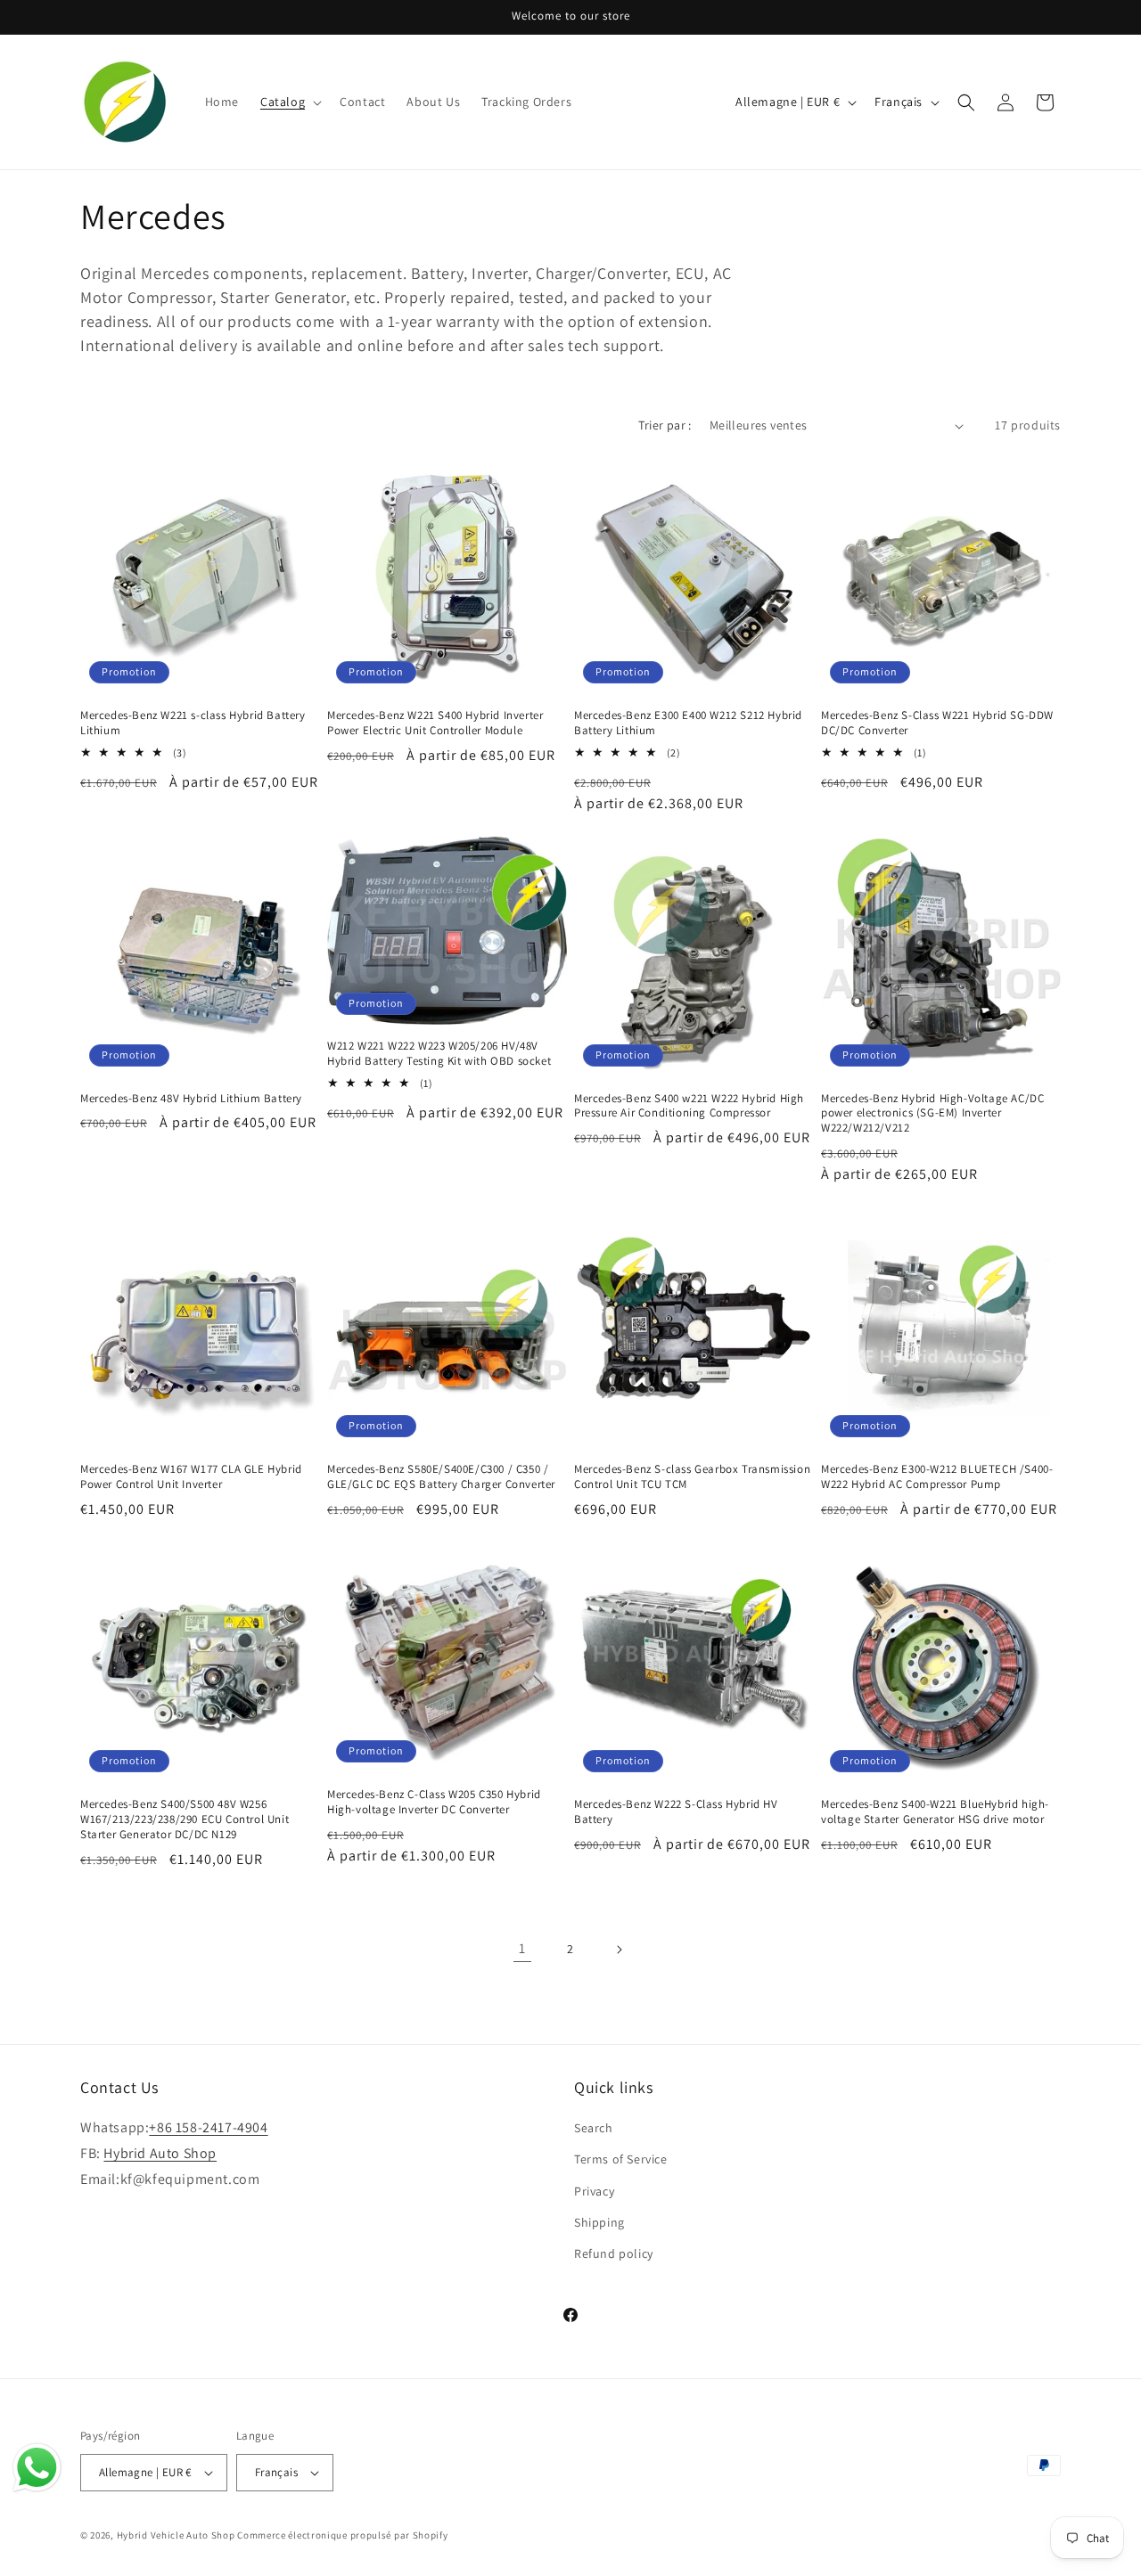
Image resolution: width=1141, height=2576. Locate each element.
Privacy (594, 2191)
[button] (289, 102)
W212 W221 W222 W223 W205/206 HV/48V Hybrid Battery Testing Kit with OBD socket (439, 1054)
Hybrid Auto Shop (160, 2153)
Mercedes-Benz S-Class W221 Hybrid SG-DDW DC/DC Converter (937, 723)
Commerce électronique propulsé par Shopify (342, 2535)
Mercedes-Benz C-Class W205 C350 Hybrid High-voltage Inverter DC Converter (434, 1802)
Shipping (599, 2222)
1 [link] (522, 1948)
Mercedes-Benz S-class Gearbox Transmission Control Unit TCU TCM (692, 1477)
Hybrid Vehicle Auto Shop (176, 2535)
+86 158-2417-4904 (208, 2127)
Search (594, 2128)
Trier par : (665, 425)
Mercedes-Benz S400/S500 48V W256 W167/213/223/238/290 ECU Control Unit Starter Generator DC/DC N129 (185, 1820)
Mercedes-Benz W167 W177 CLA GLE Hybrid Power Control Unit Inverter (191, 1477)
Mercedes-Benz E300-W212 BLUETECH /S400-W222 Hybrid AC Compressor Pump (937, 1477)
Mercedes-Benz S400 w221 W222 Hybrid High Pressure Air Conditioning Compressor (689, 1106)
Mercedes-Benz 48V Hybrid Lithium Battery (191, 1099)
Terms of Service (621, 2159)
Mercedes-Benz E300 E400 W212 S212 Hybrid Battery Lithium (688, 723)
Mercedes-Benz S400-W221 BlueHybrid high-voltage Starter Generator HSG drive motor (935, 1812)
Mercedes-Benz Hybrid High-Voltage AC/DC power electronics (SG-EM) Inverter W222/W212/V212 (932, 1114)
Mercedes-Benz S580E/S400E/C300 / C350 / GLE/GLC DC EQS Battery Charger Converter (441, 1477)
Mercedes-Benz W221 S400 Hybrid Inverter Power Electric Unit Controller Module (435, 723)
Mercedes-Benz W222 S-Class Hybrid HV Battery (676, 1812)
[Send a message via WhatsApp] (37, 2468)
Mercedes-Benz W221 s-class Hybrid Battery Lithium (193, 723)
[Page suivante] (619, 1950)
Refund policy (614, 2253)
